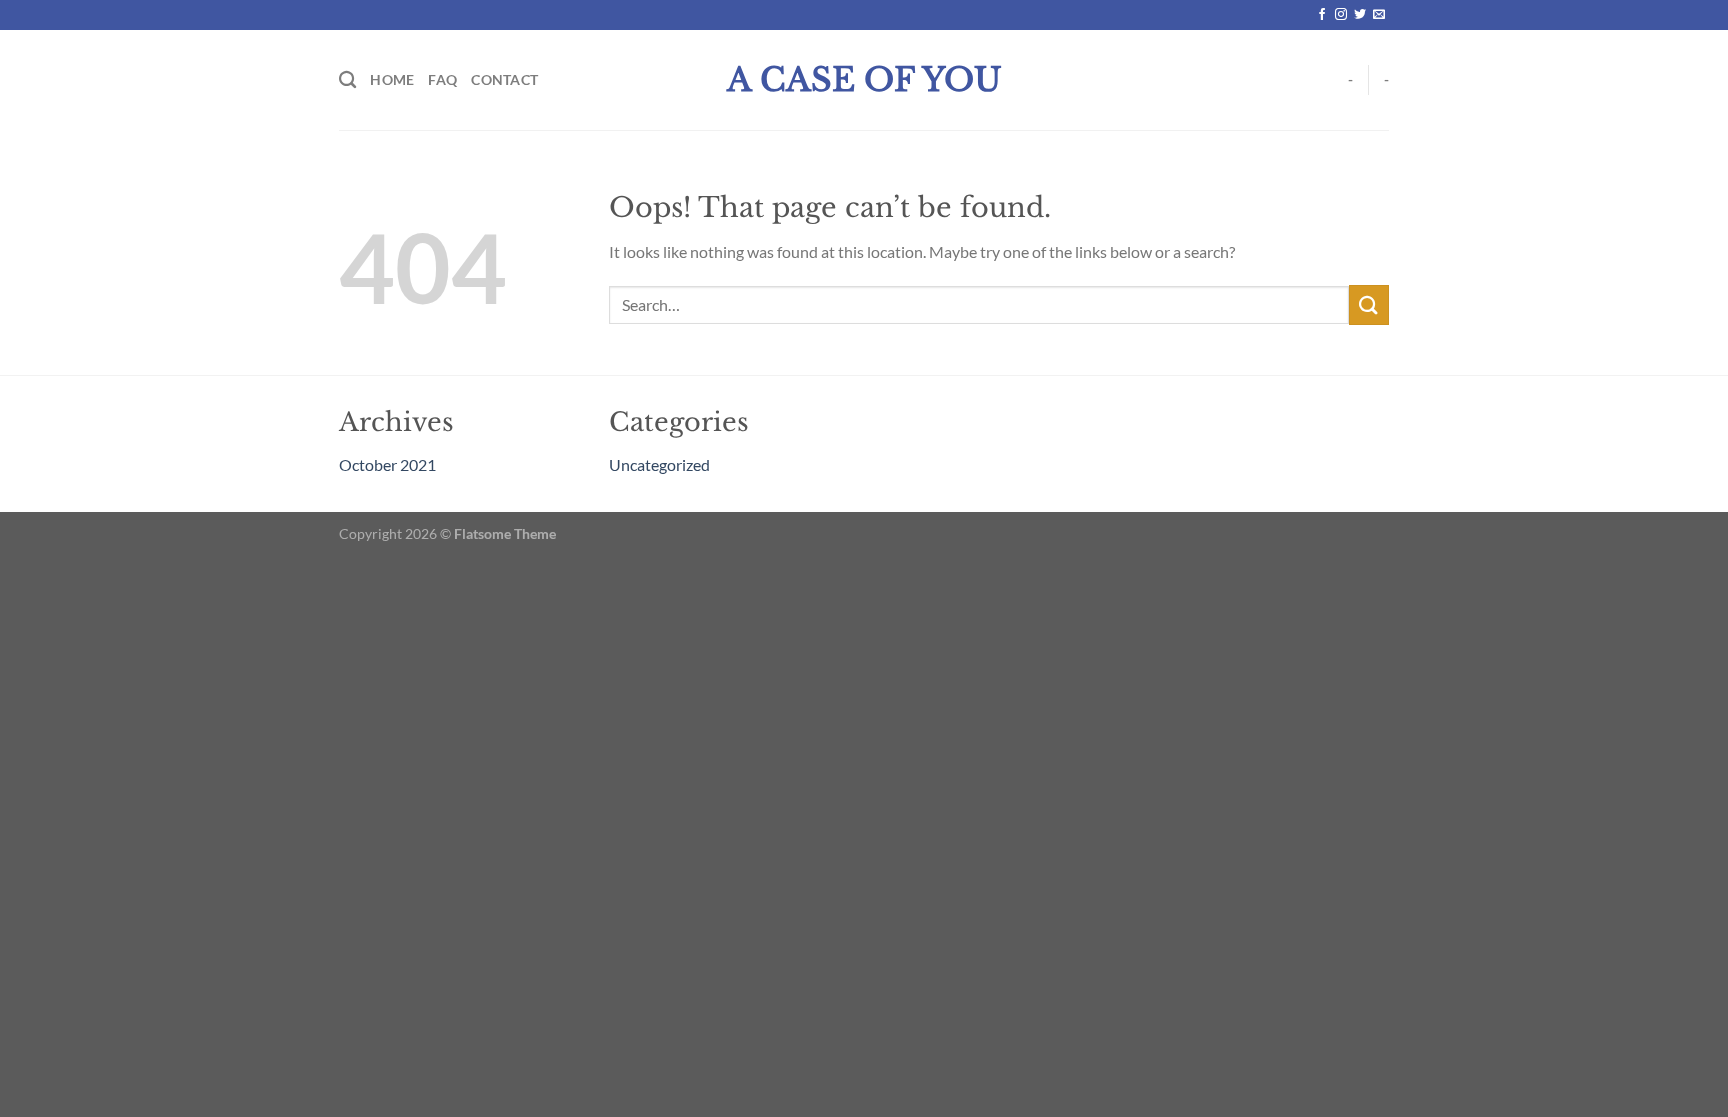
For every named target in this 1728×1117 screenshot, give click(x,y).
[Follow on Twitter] (1360, 15)
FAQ (442, 79)
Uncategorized (659, 464)
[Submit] (1369, 304)
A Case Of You (864, 80)
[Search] (347, 80)
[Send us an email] (1379, 15)
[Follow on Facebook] (1322, 15)
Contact (504, 79)
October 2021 (387, 464)
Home (392, 79)
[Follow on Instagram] (1341, 15)
